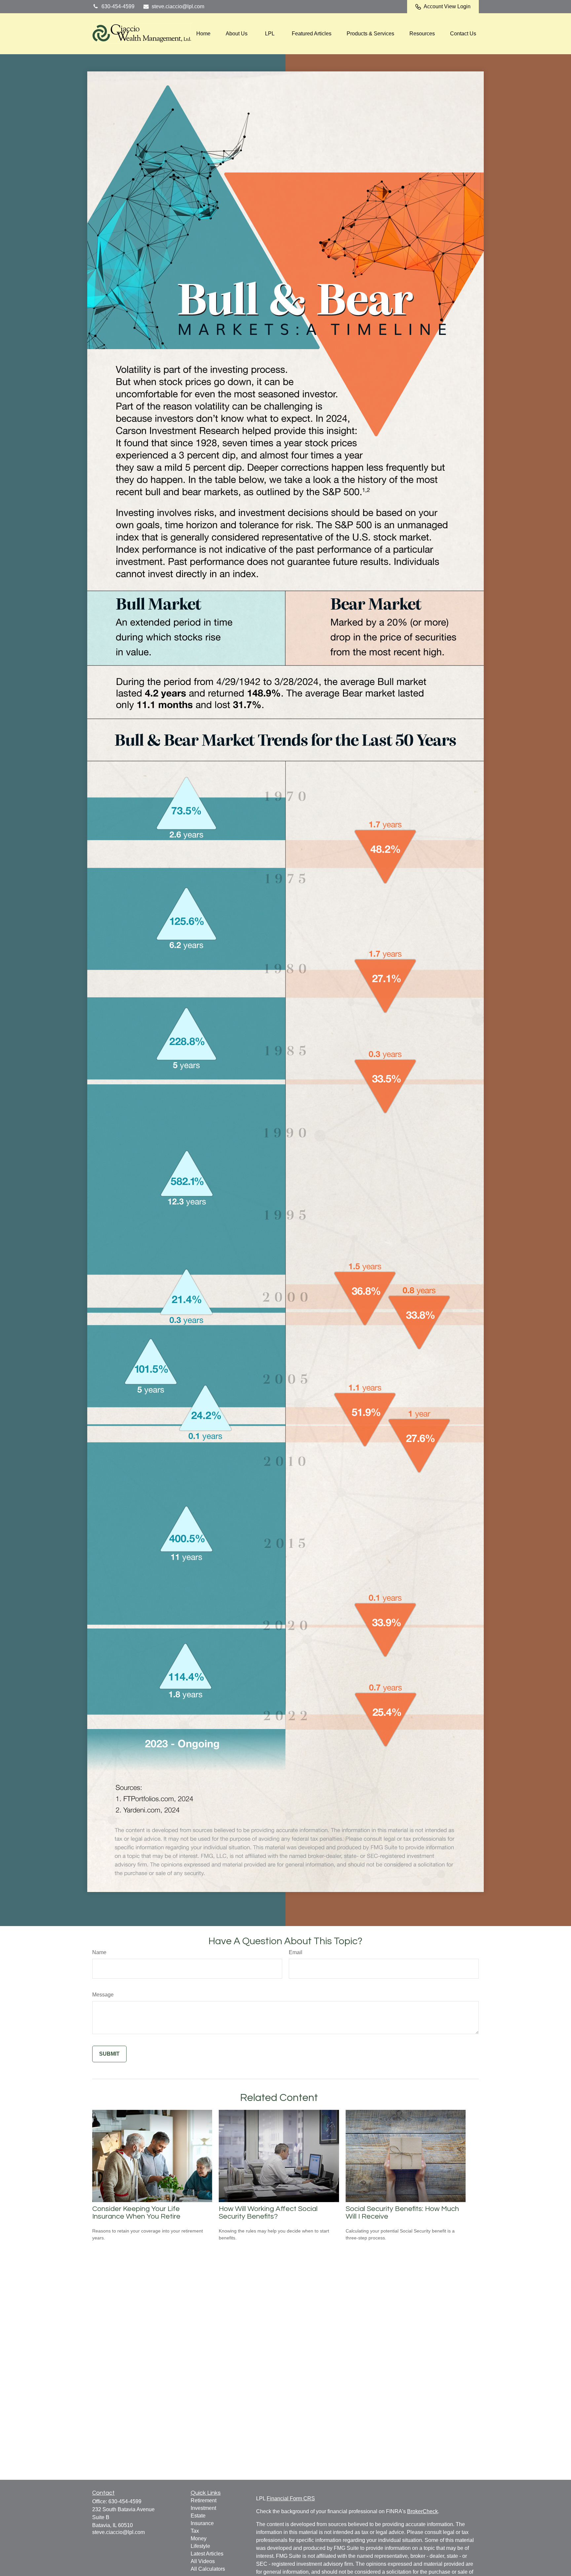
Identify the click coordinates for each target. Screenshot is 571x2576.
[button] (203, 34)
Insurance (202, 2523)
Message (103, 1995)
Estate (198, 2516)
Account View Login (447, 6)
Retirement (204, 2500)
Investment (203, 2508)
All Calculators (208, 2569)
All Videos (203, 2561)
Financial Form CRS (291, 2498)
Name (99, 1952)
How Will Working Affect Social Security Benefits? (268, 2213)
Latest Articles (207, 2554)
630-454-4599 (118, 6)
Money (199, 2538)
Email (296, 1952)
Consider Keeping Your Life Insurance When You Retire (136, 2213)
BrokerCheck (422, 2511)
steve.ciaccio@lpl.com (178, 6)
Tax (195, 2531)
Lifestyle (200, 2546)
